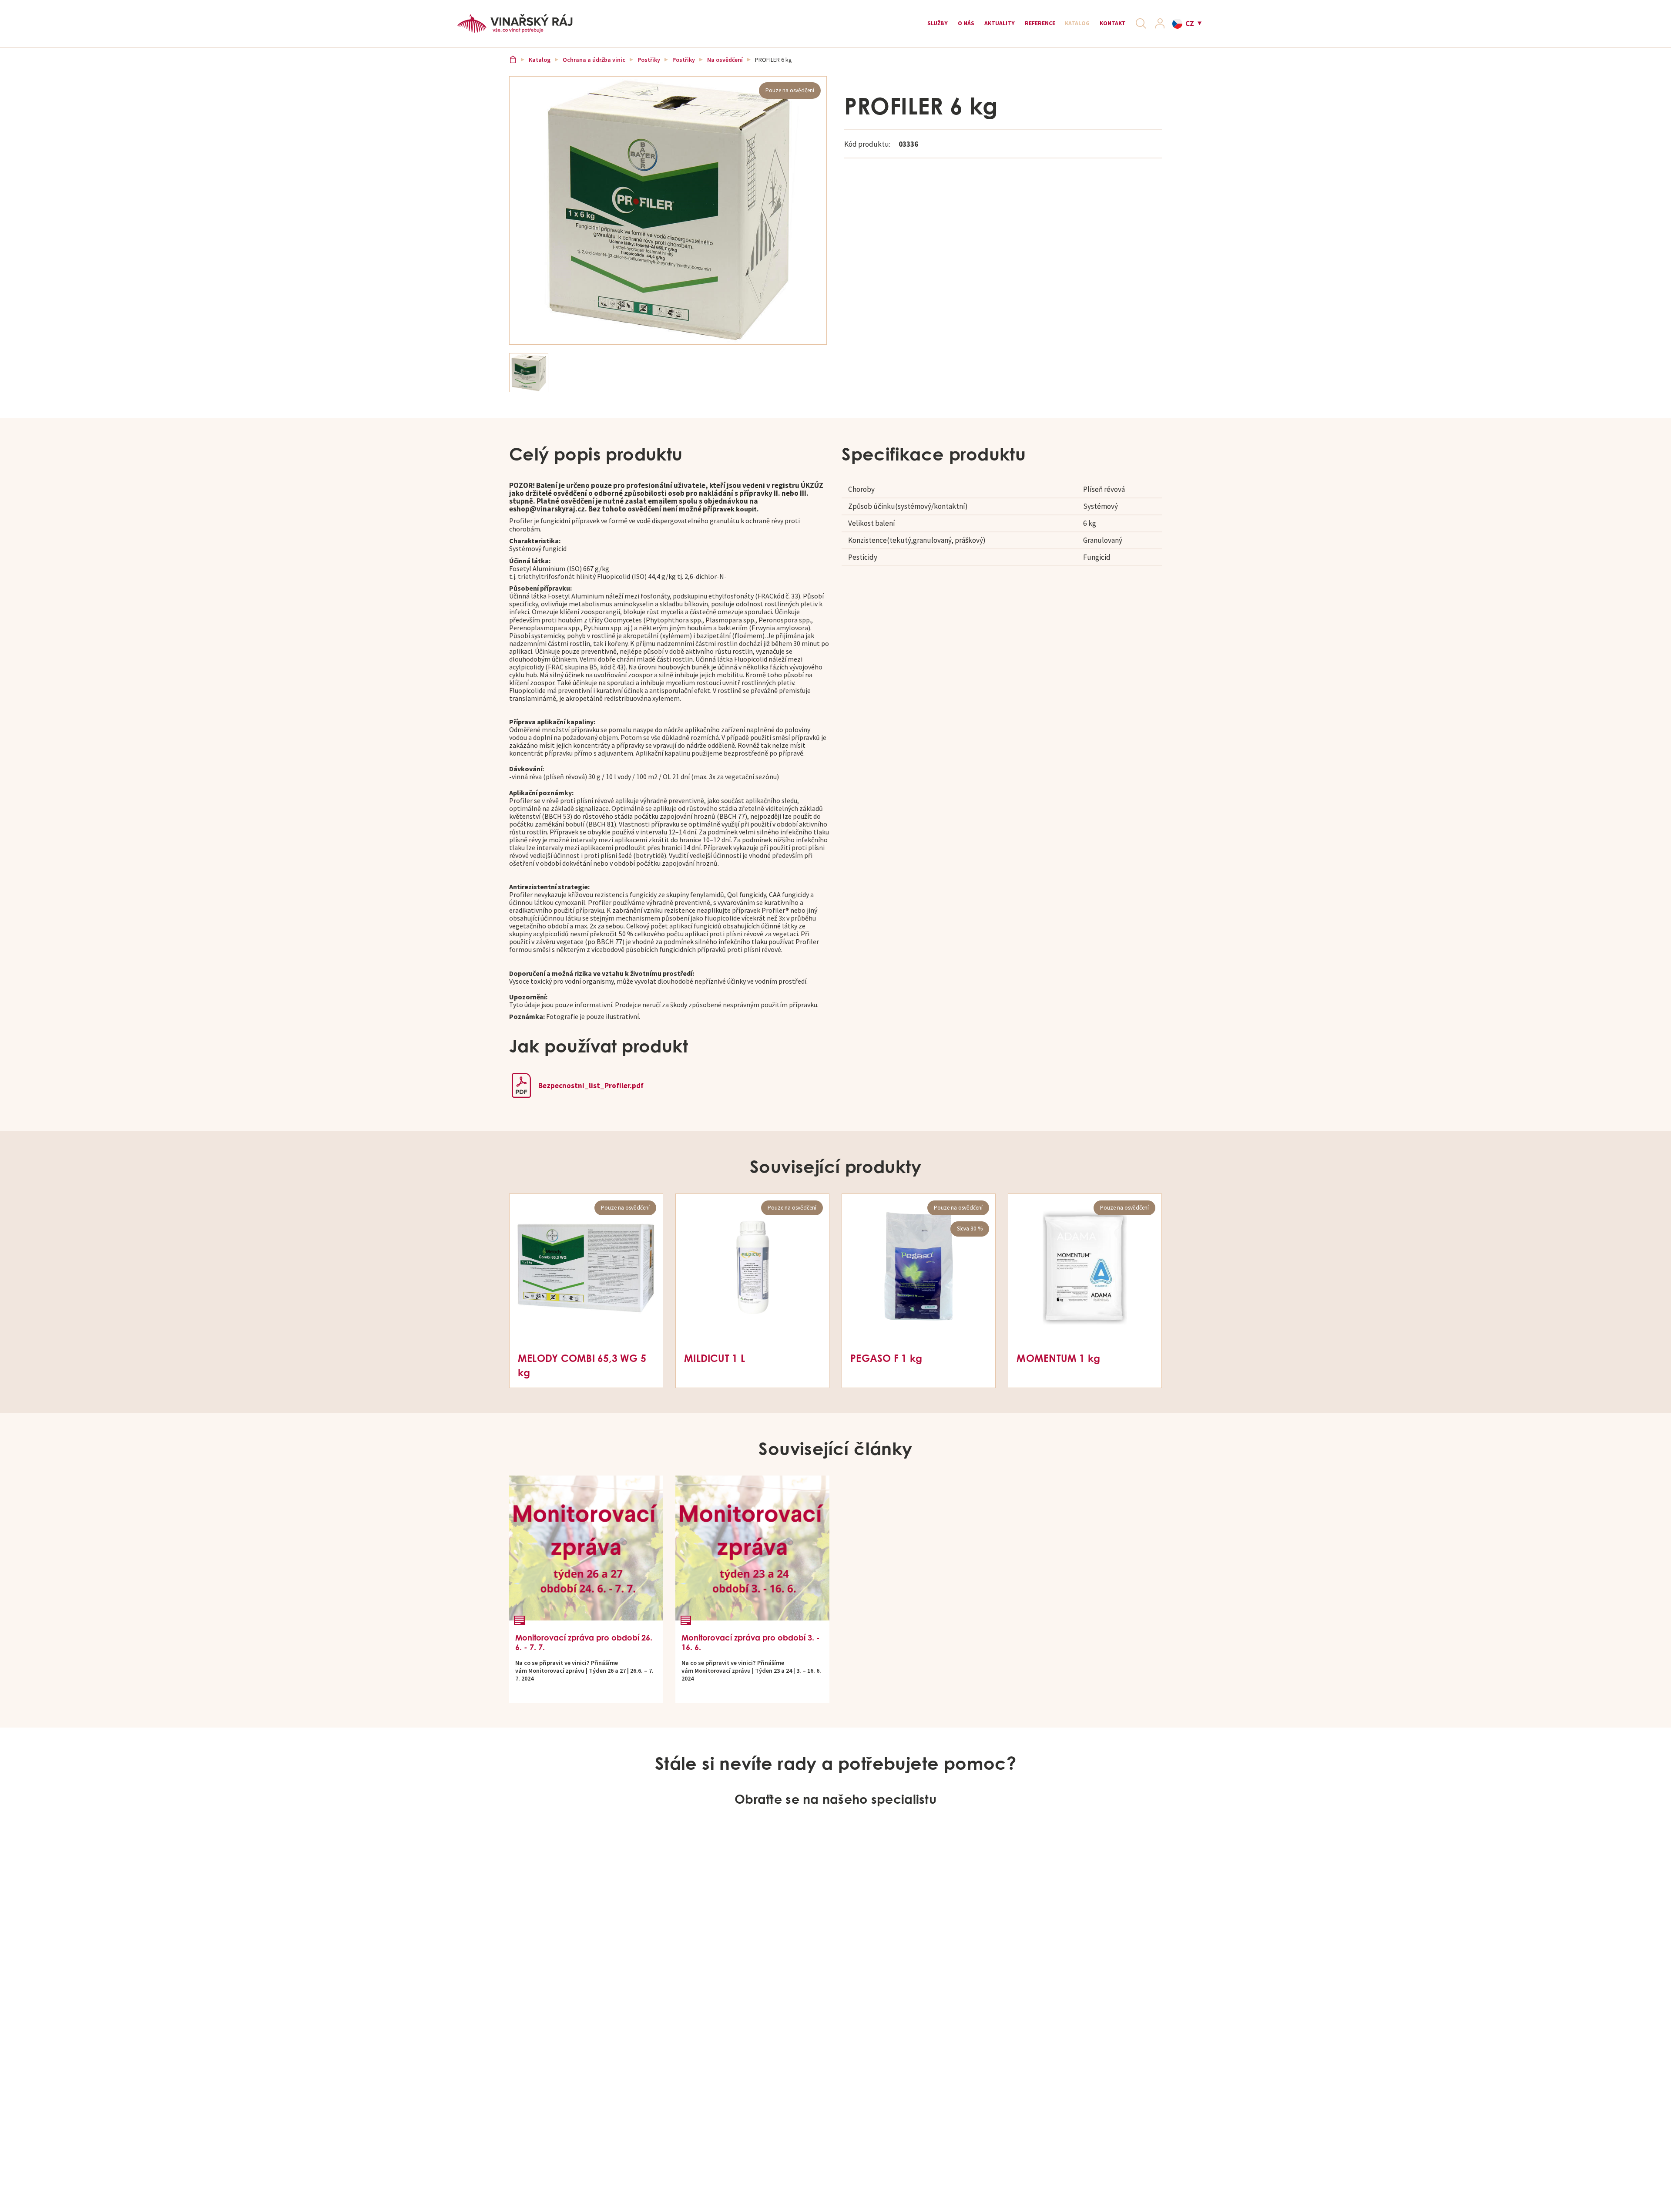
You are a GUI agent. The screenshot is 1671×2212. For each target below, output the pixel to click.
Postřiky (651, 71)
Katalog (1059, 27)
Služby (887, 27)
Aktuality (963, 27)
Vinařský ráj (514, 71)
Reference (1012, 27)
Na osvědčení (727, 71)
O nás (921, 27)
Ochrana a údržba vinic (596, 71)
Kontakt (1103, 27)
